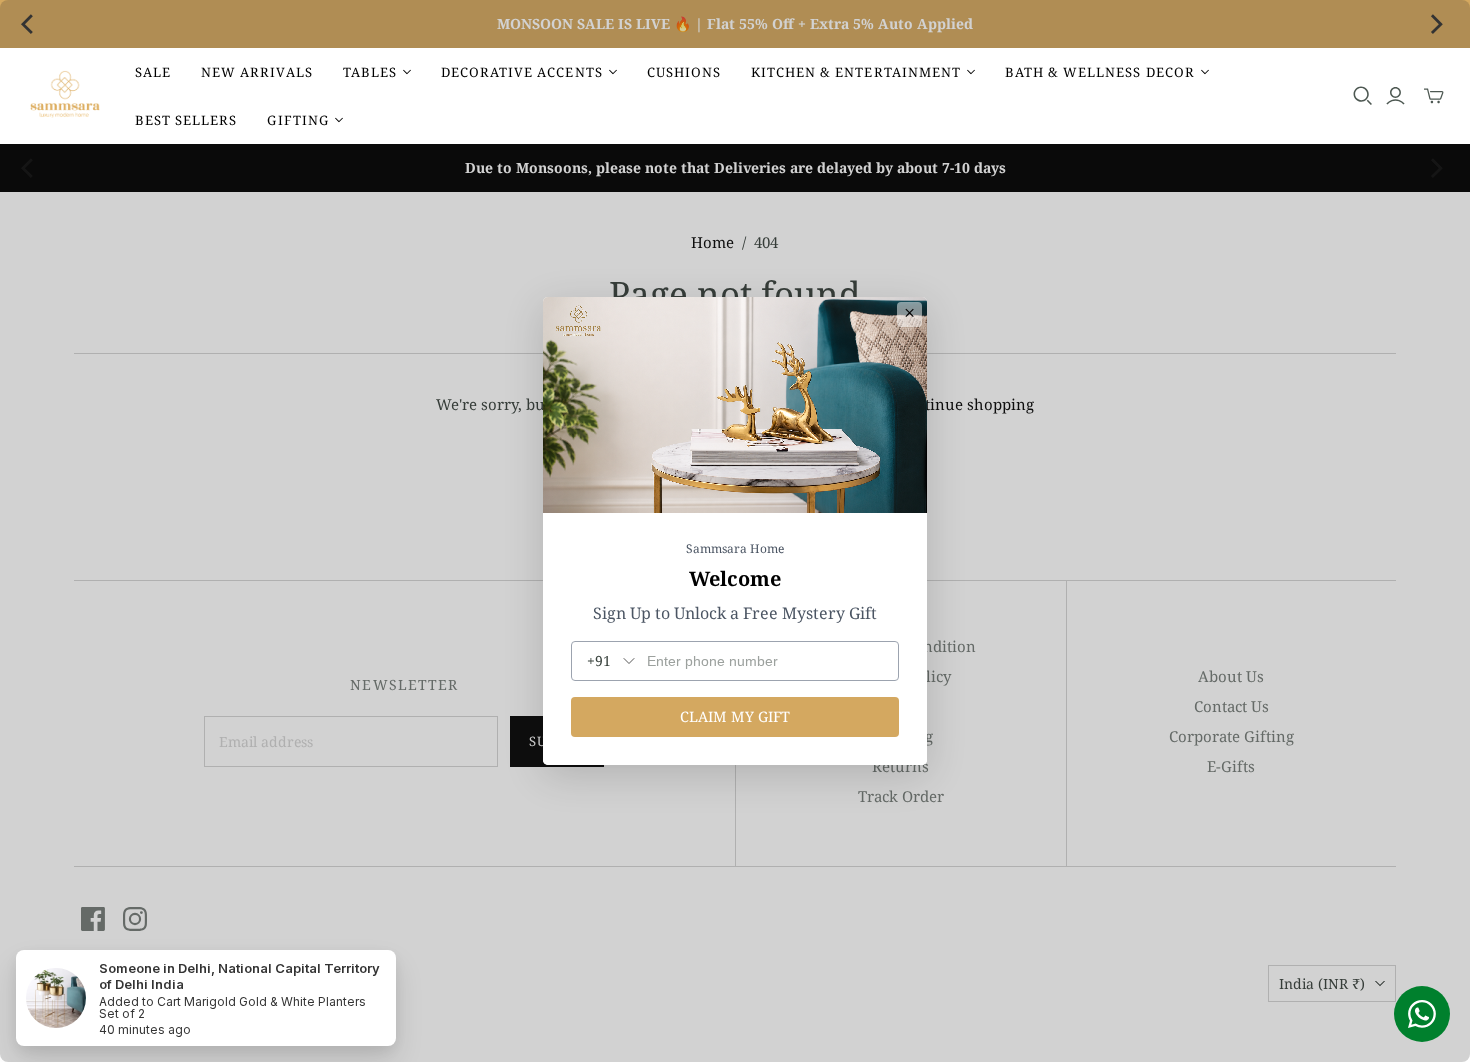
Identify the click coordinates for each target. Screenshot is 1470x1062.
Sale (153, 72)
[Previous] (32, 24)
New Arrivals (256, 72)
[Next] (1438, 24)
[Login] (1395, 96)
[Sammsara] (65, 96)
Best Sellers (186, 120)
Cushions (684, 72)
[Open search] (1363, 96)
